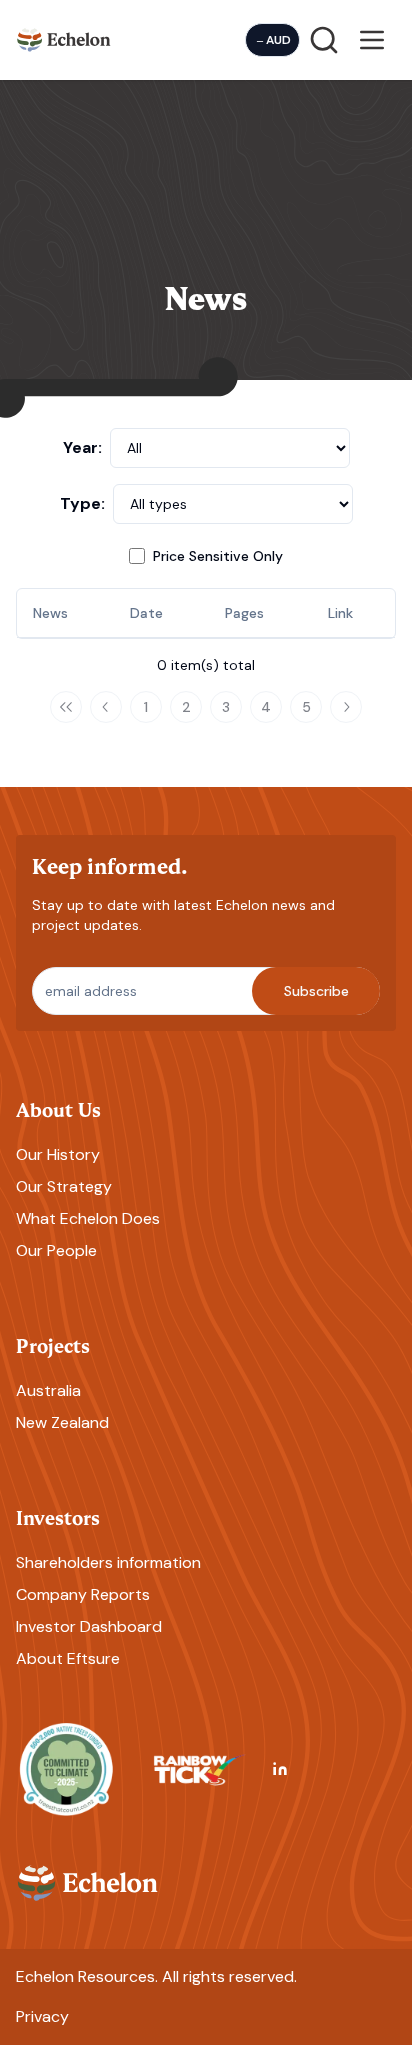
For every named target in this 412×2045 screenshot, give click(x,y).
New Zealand (62, 1422)
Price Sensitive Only (218, 556)
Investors (58, 1516)
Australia (48, 1390)
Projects (53, 1344)
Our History (58, 1154)
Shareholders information (108, 1562)
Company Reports (83, 1594)
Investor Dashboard (89, 1626)
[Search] (324, 40)
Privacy (42, 2016)
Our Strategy (64, 1186)
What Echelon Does (88, 1218)
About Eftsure (68, 1658)
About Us (58, 1108)
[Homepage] (64, 39)
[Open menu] (372, 40)
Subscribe (316, 991)
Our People (56, 1250)
